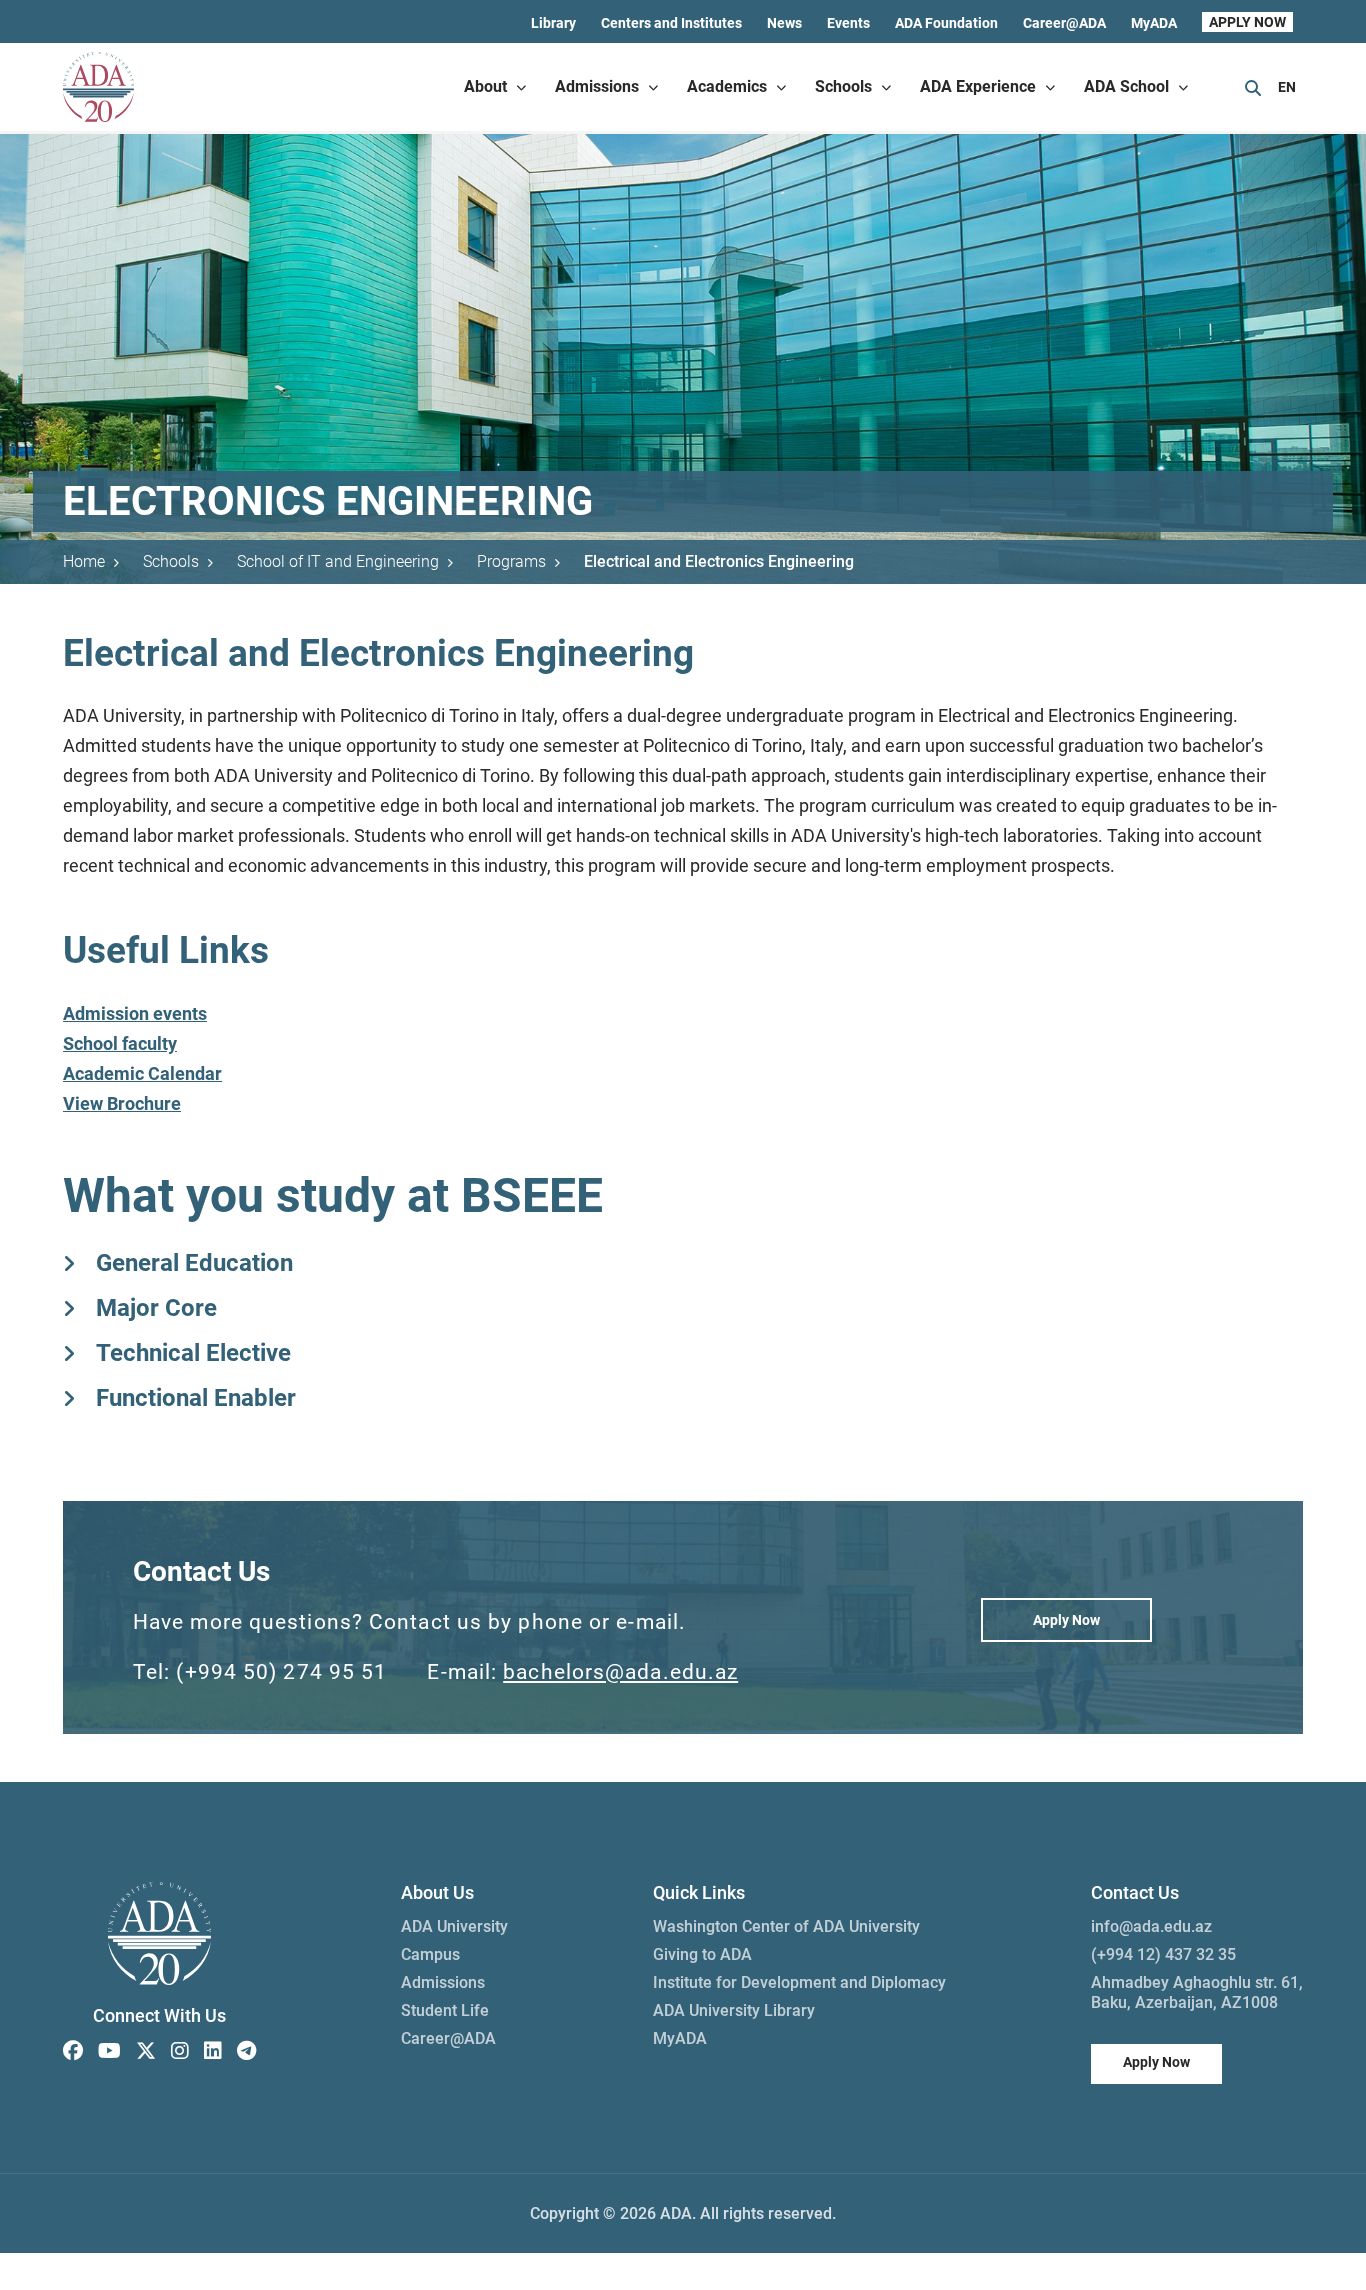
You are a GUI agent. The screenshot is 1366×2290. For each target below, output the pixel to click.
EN (1287, 87)
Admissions (443, 1982)
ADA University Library (734, 2010)
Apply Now (1066, 1620)
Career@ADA (1064, 23)
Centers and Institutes (671, 23)
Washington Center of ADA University (786, 1926)
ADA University (454, 1926)
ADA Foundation (946, 23)
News (784, 23)
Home (84, 561)
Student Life (445, 2010)
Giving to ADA (702, 1954)
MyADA (1154, 23)
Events (848, 23)
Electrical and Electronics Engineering (719, 561)
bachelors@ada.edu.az (620, 1672)
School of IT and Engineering (338, 561)
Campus (430, 1954)
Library (553, 23)
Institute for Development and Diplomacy (799, 1982)
